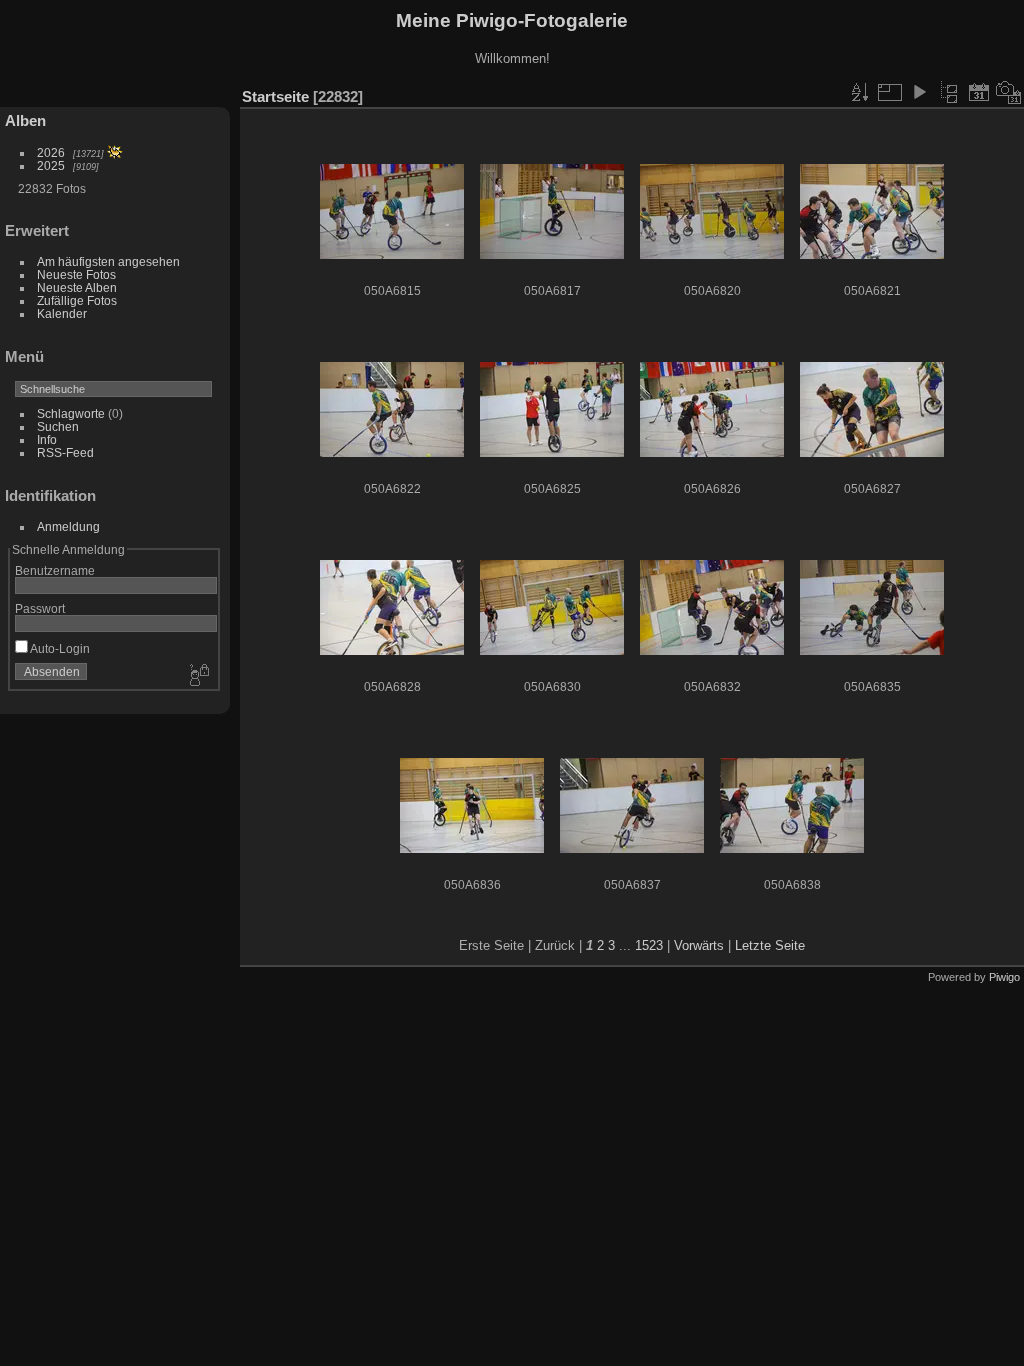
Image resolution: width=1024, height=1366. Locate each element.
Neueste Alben (77, 287)
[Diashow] (919, 92)
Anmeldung (68, 526)
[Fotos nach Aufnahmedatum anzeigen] (1009, 92)
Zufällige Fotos (77, 300)
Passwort (40, 608)
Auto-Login (59, 648)
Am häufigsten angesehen (108, 261)
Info (47, 439)
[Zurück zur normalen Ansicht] (949, 92)
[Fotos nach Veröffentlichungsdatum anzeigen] (979, 92)
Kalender (62, 313)
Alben (25, 120)
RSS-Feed (65, 452)
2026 (51, 152)
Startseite (275, 96)
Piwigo (1004, 977)
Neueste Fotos (76, 274)
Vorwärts (699, 945)
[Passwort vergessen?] (198, 676)
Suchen (58, 426)
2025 (51, 165)
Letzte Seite (770, 945)
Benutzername (55, 570)
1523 (649, 945)
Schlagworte (71, 413)
